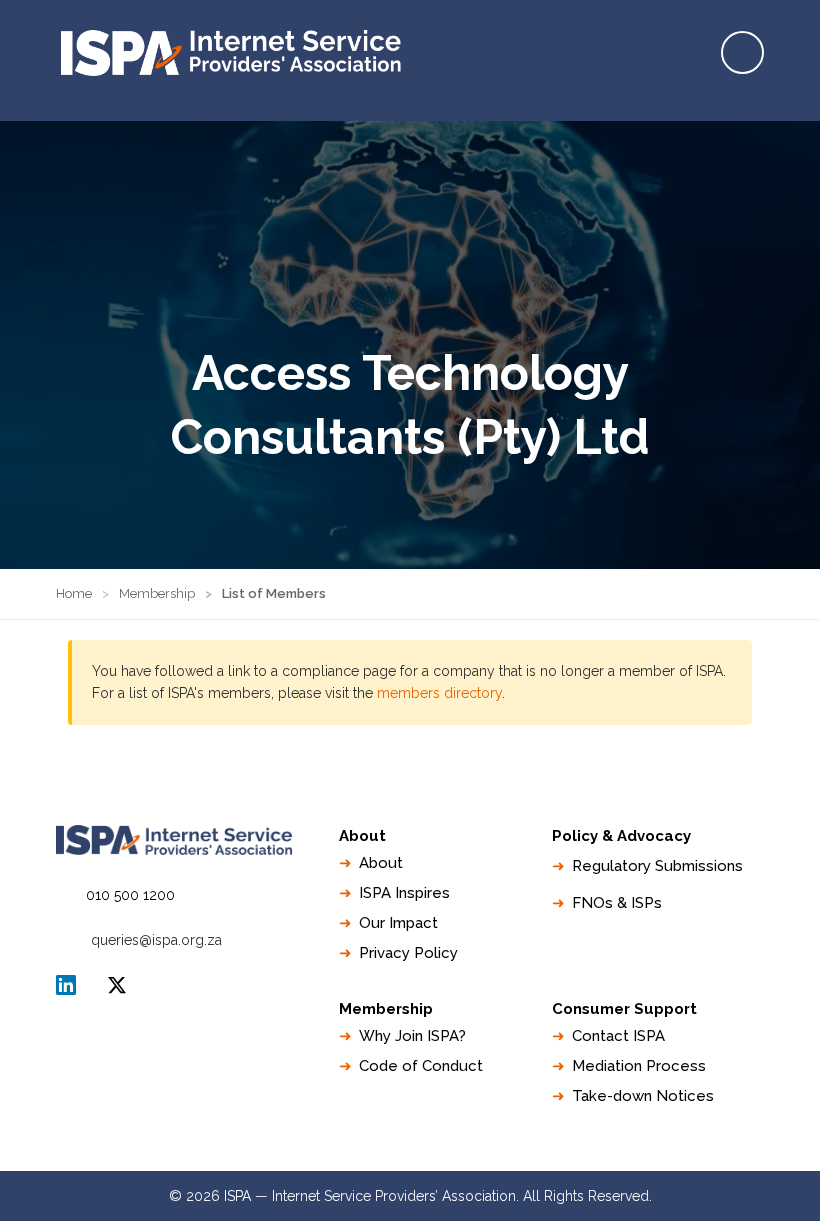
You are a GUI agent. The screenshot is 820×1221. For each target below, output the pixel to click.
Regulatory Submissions (657, 866)
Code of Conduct (421, 1066)
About (381, 863)
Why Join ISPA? (412, 1036)
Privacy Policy (408, 953)
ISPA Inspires (404, 893)
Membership (157, 593)
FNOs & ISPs (617, 903)
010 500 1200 (130, 895)
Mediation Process (639, 1066)
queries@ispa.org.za (156, 940)
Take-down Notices (643, 1096)
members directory (439, 693)
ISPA (117, 985)
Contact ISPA (618, 1036)
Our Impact (398, 923)
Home (74, 593)
